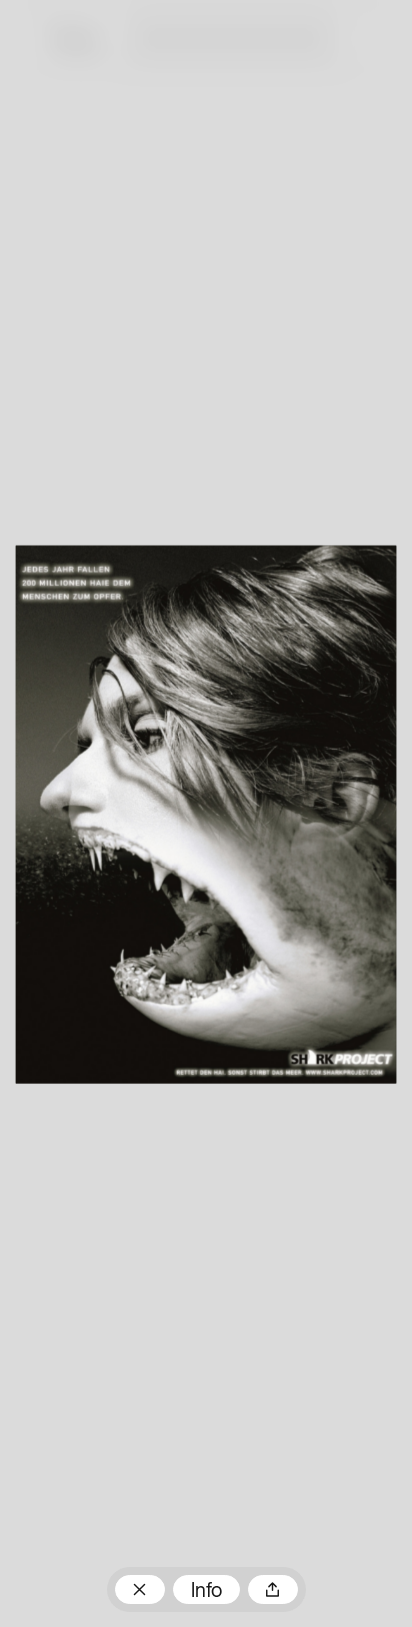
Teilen (273, 1589)
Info (206, 1592)
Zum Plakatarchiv (140, 1589)
